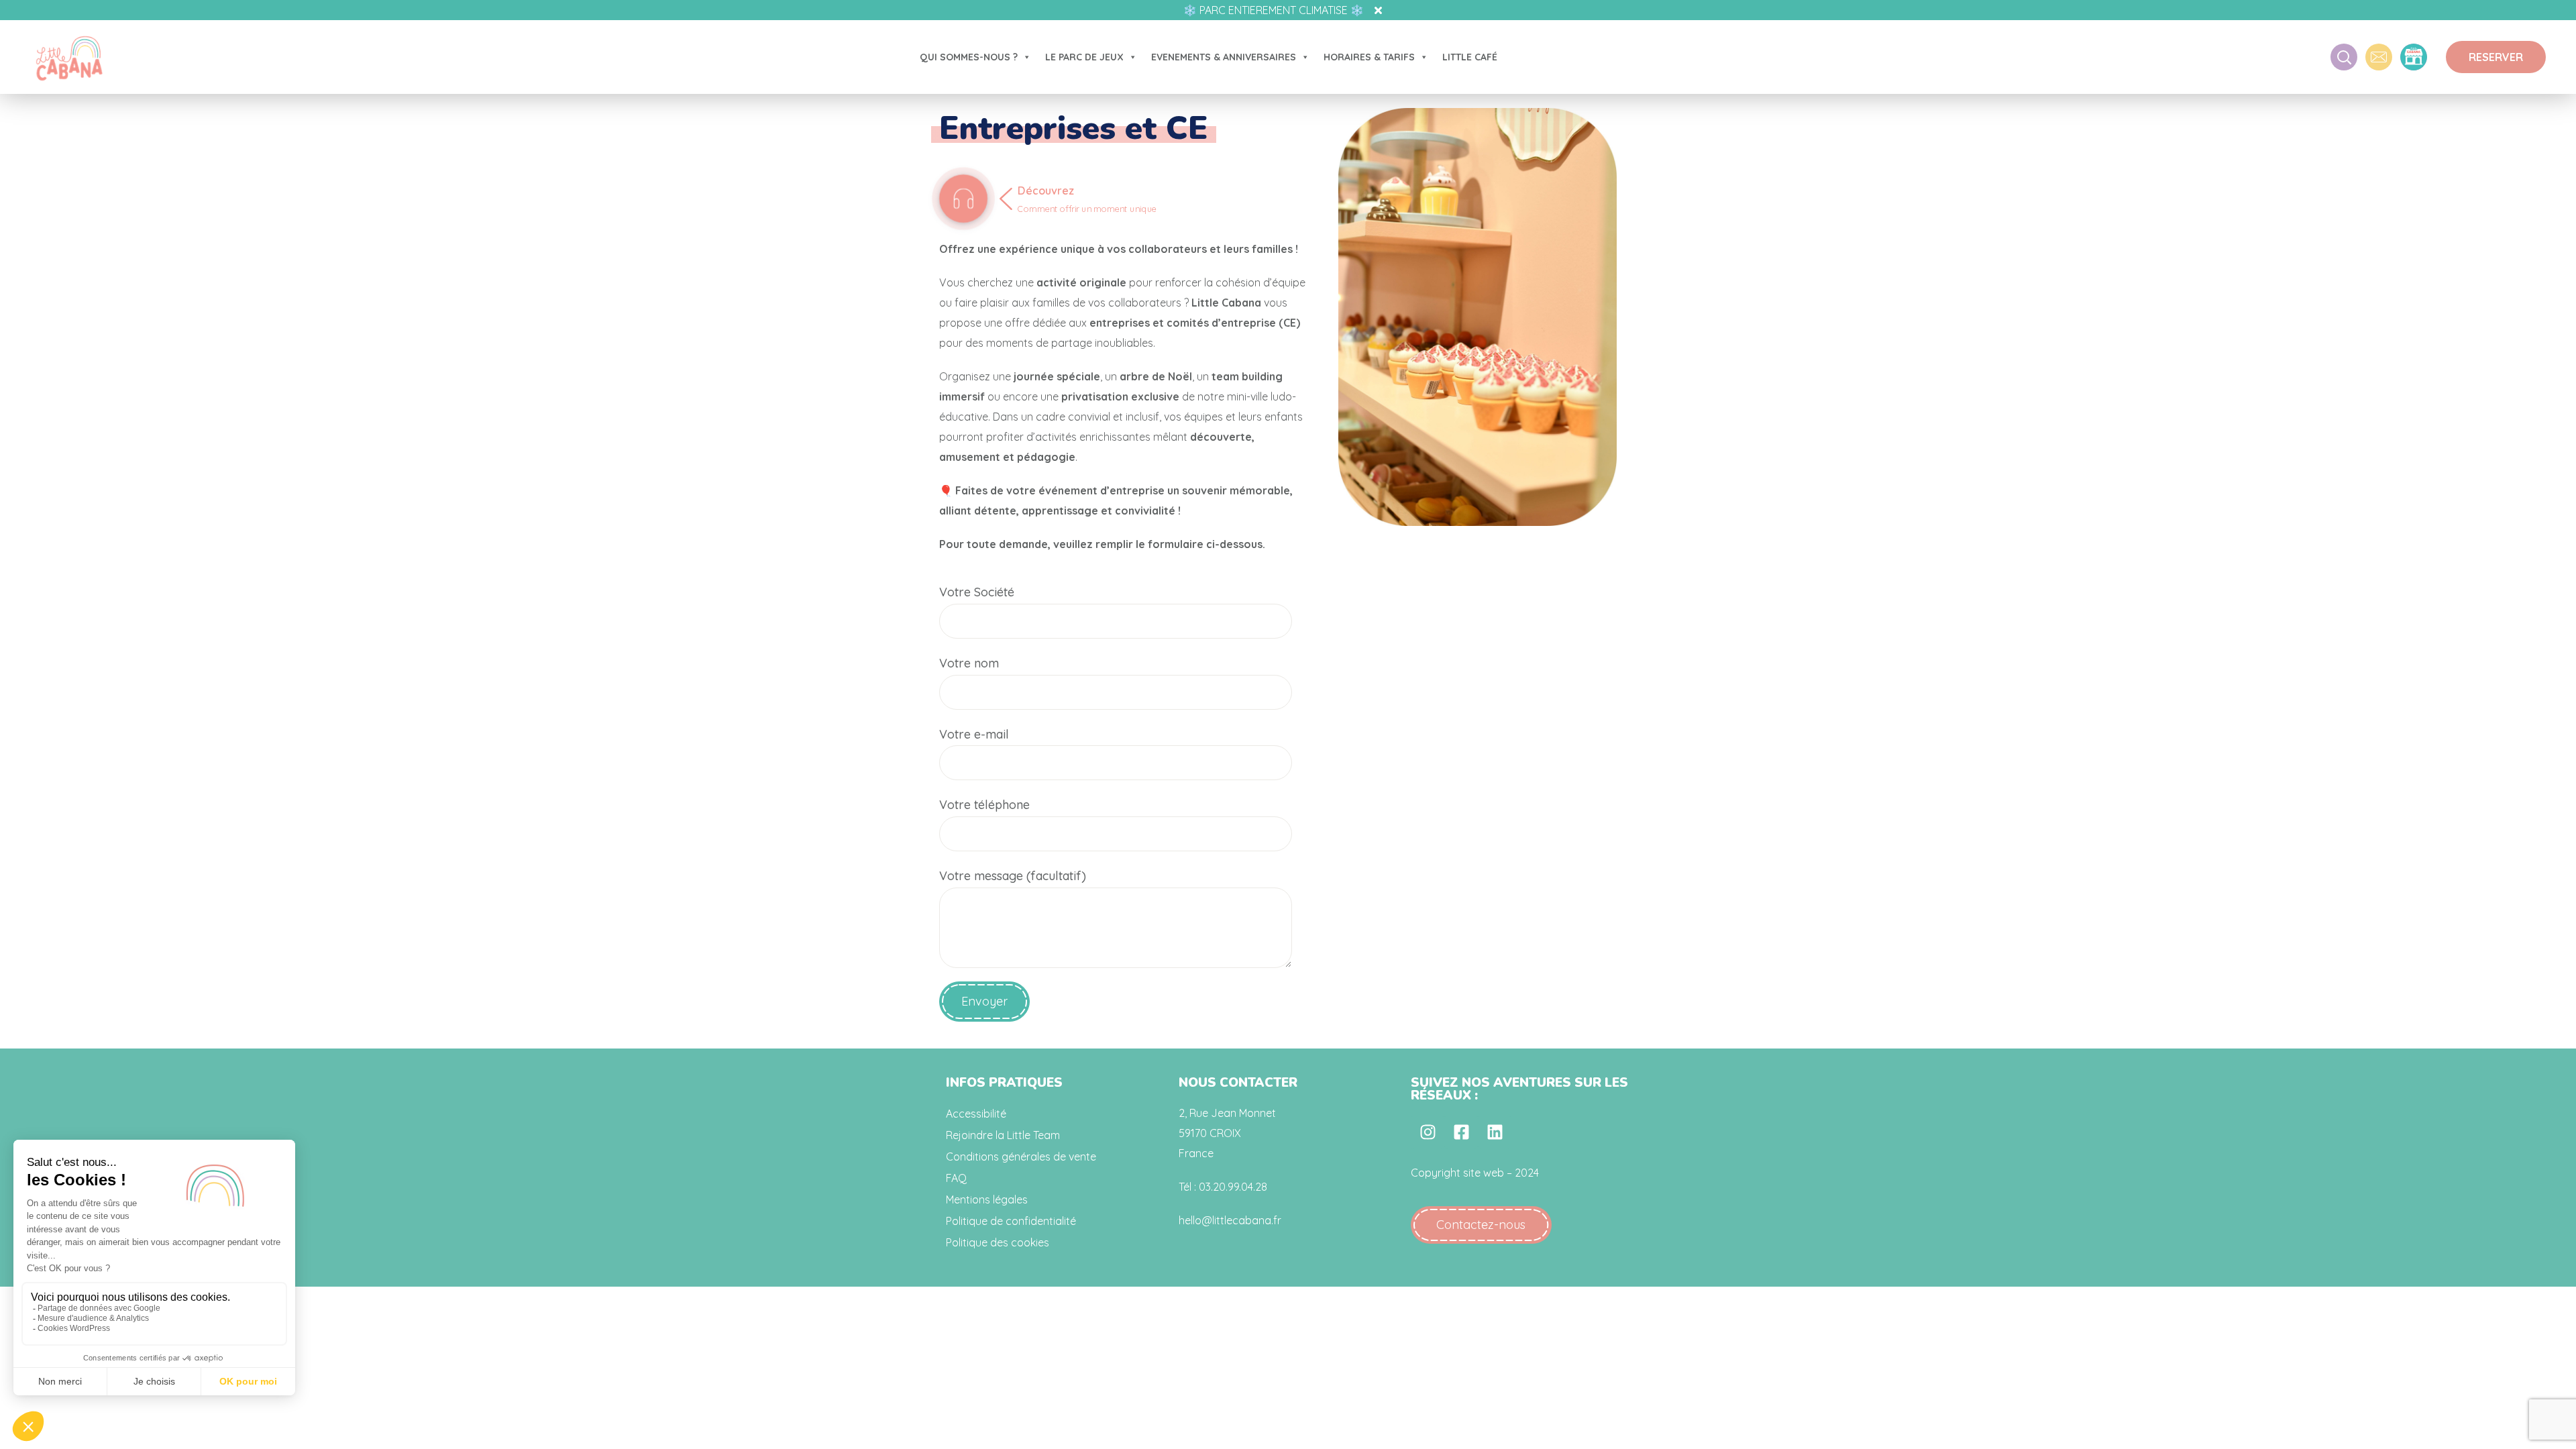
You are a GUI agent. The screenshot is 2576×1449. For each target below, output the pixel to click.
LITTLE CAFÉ (1470, 57)
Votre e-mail (974, 734)
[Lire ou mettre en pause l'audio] (963, 199)
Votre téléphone (984, 805)
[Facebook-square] (1461, 1132)
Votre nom (969, 663)
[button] (2496, 57)
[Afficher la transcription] (1092, 213)
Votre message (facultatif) (1013, 876)
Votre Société (977, 592)
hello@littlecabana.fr (1230, 1220)
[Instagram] (1428, 1132)
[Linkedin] (1495, 1132)
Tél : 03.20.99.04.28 (1223, 1187)
